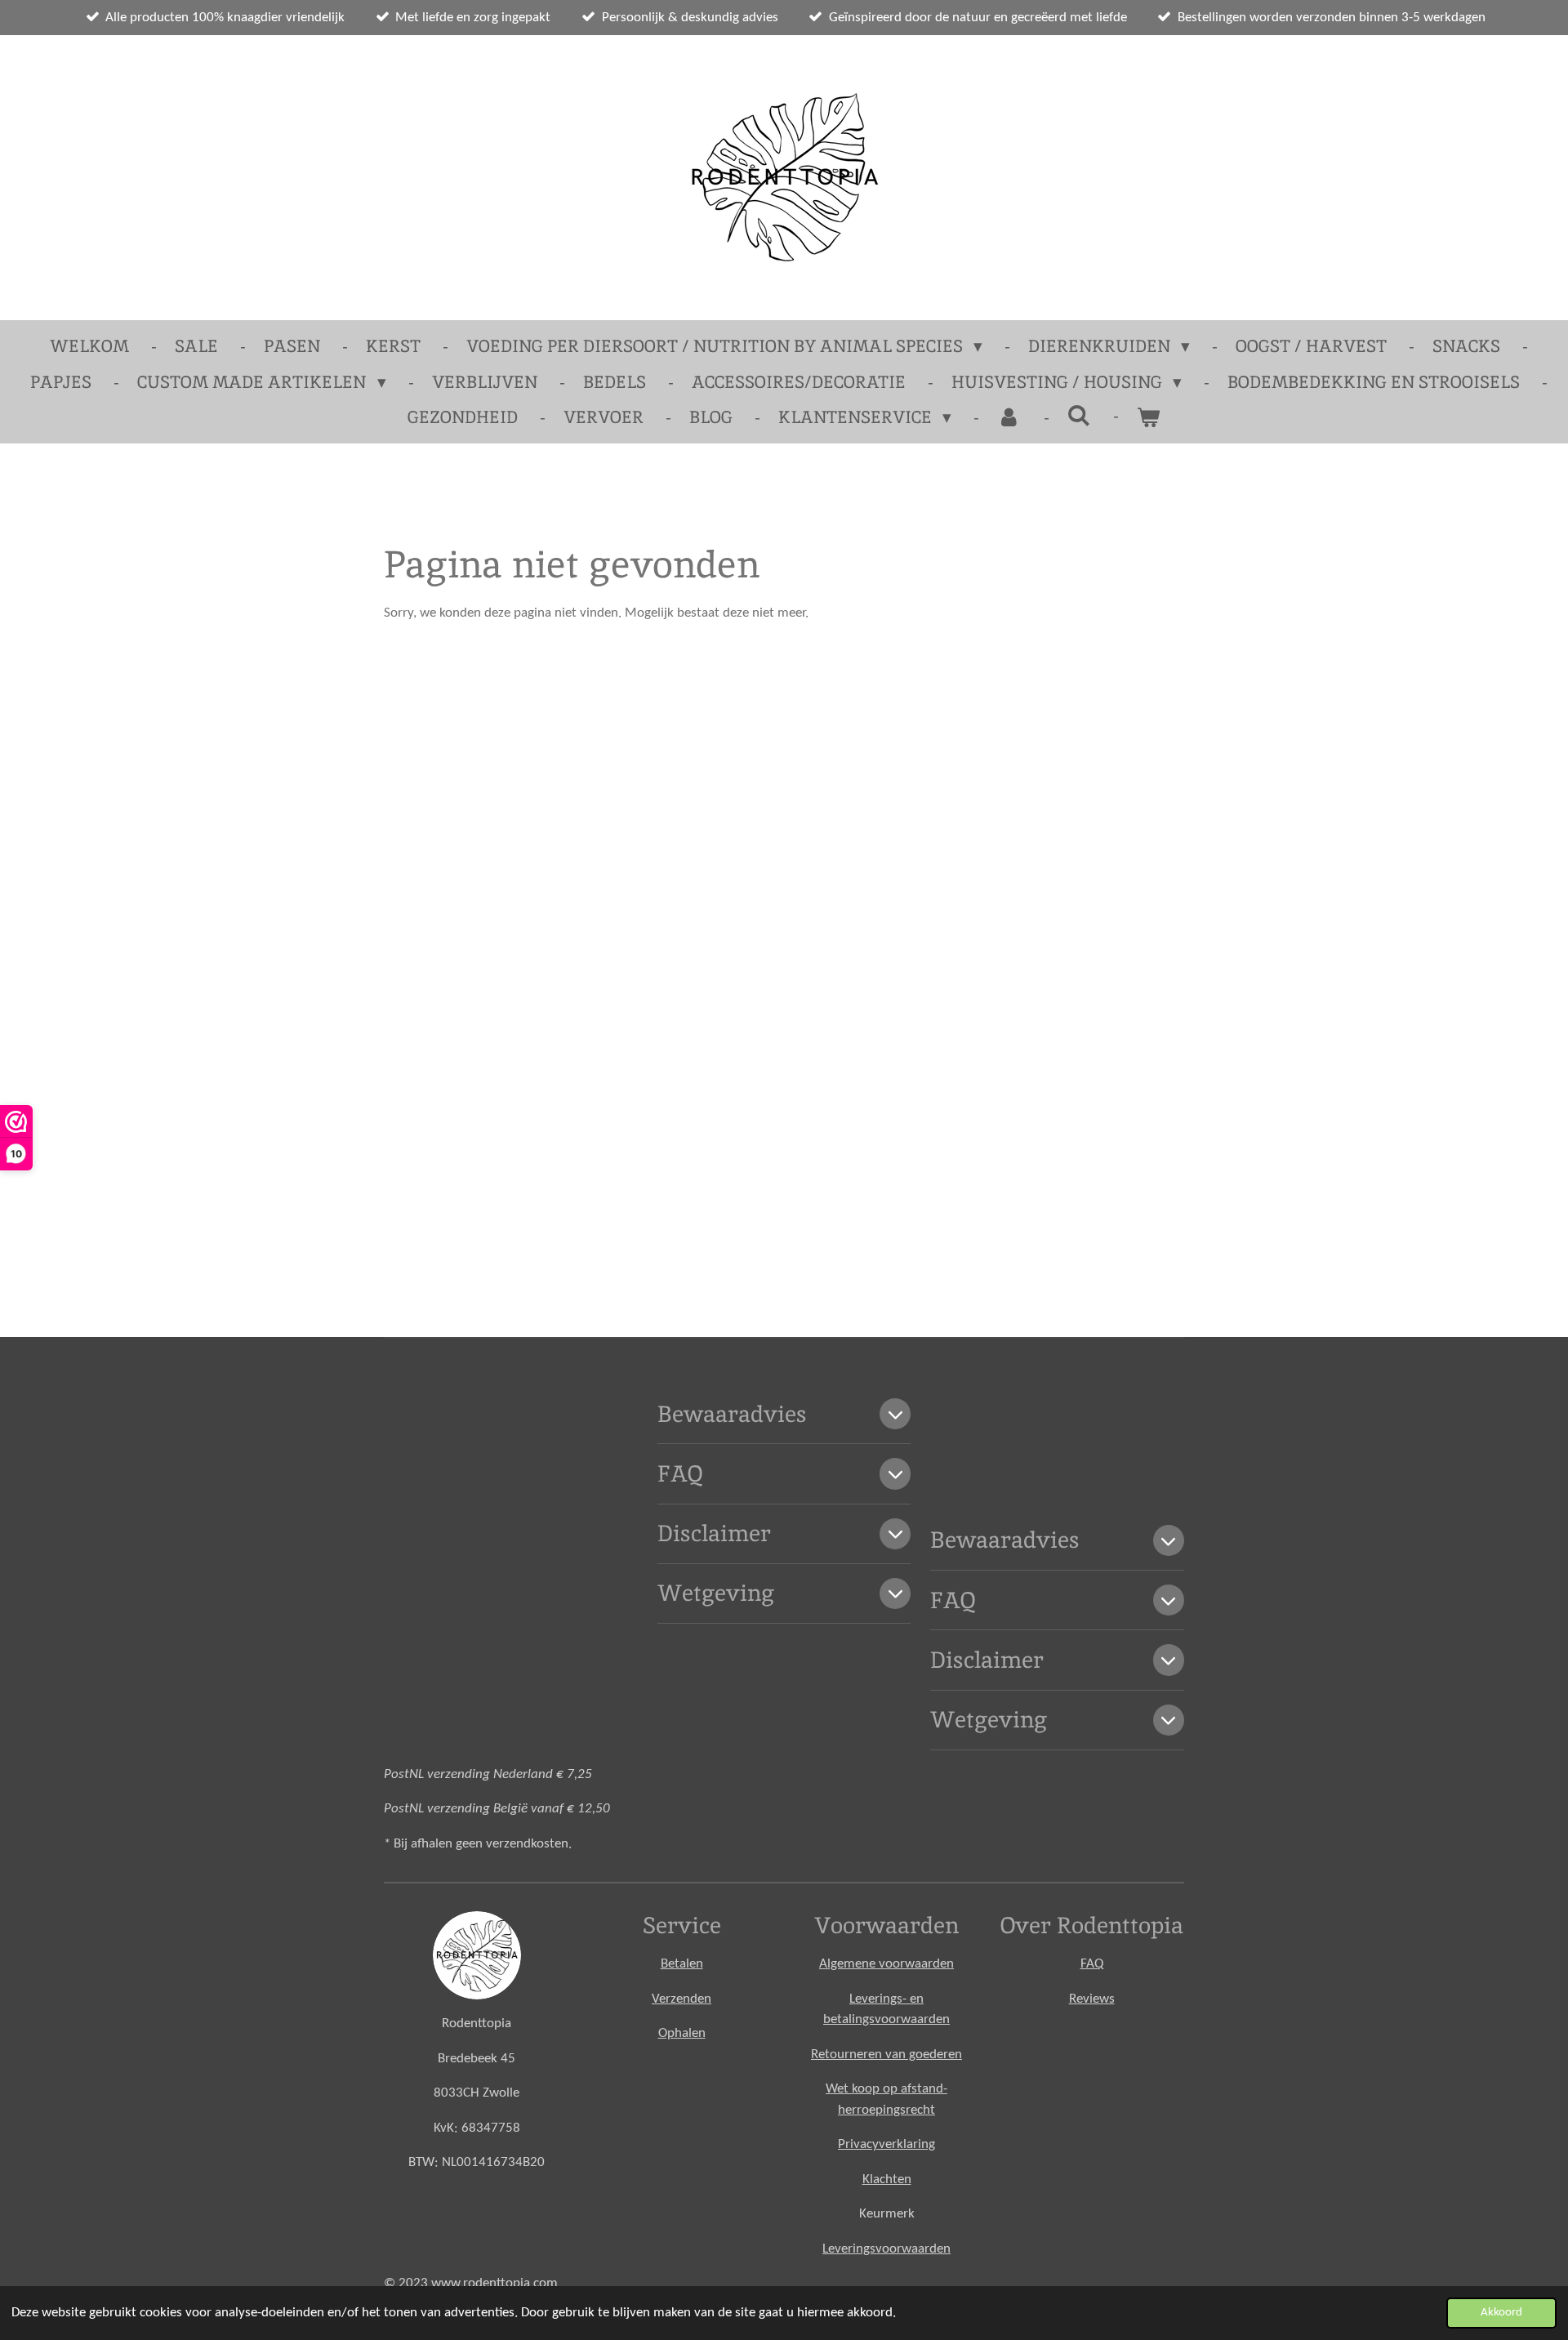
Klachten (887, 2180)
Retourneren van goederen (886, 2055)
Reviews (1092, 1999)
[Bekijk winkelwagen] (1149, 417)
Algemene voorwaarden (886, 1964)
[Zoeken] (1079, 415)
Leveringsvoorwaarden (886, 2249)
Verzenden (682, 1999)
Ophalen (682, 2033)
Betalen (682, 1964)
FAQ (1092, 1964)
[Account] (1009, 417)
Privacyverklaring (886, 2144)
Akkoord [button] (1501, 2313)
